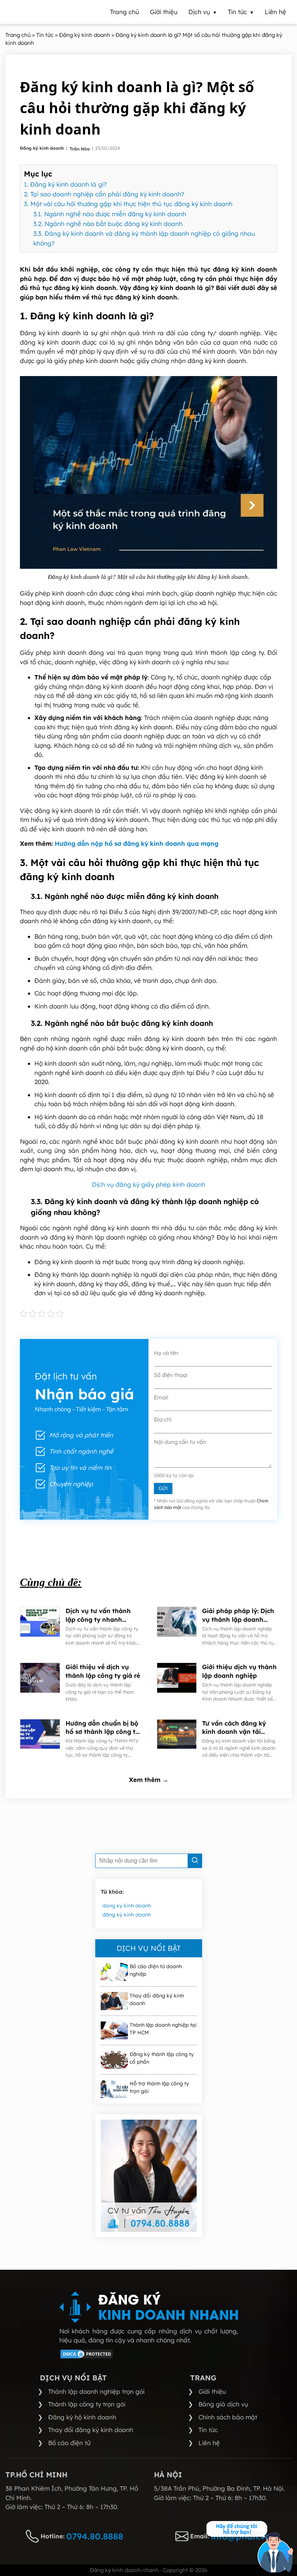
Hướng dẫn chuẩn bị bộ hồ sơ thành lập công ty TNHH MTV (102, 1728)
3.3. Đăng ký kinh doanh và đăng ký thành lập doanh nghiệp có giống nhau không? (144, 238)
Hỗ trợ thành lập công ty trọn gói (159, 2087)
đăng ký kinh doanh (127, 1915)
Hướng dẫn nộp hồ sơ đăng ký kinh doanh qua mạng (137, 843)
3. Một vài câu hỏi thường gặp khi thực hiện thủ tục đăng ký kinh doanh (128, 204)
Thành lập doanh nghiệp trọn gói (96, 2391)
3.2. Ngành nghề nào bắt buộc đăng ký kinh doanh (108, 224)
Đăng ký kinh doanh (43, 148)
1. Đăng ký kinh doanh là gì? (66, 184)
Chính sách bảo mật (228, 2417)
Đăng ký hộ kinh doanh (82, 2417)
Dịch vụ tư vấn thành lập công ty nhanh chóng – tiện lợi (98, 1615)
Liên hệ (209, 2443)
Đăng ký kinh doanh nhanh (124, 2570)
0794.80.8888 (95, 2536)
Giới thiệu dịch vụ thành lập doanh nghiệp (239, 1671)
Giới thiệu (212, 2391)
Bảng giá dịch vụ (223, 2404)
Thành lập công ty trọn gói (87, 2404)
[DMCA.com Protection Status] (87, 2357)
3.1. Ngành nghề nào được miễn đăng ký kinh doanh (110, 214)
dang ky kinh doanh (127, 1906)
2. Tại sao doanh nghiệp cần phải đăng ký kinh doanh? (105, 194)
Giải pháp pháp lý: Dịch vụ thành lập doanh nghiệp (238, 1615)
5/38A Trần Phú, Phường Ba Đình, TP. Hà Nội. (219, 2488)
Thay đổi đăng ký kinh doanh (157, 1999)
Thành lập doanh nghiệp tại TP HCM (163, 2029)
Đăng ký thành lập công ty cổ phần (162, 2058)
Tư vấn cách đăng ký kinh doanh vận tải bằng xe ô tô (234, 1728)
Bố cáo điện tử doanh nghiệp (156, 1970)
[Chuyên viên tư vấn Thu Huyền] (149, 2176)
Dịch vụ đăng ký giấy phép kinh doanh (149, 1184)
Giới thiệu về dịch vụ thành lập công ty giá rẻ (103, 1671)
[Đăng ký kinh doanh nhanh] (149, 2307)
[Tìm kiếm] (195, 1861)
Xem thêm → (149, 1780)
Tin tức (208, 2430)
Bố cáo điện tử (69, 2443)
